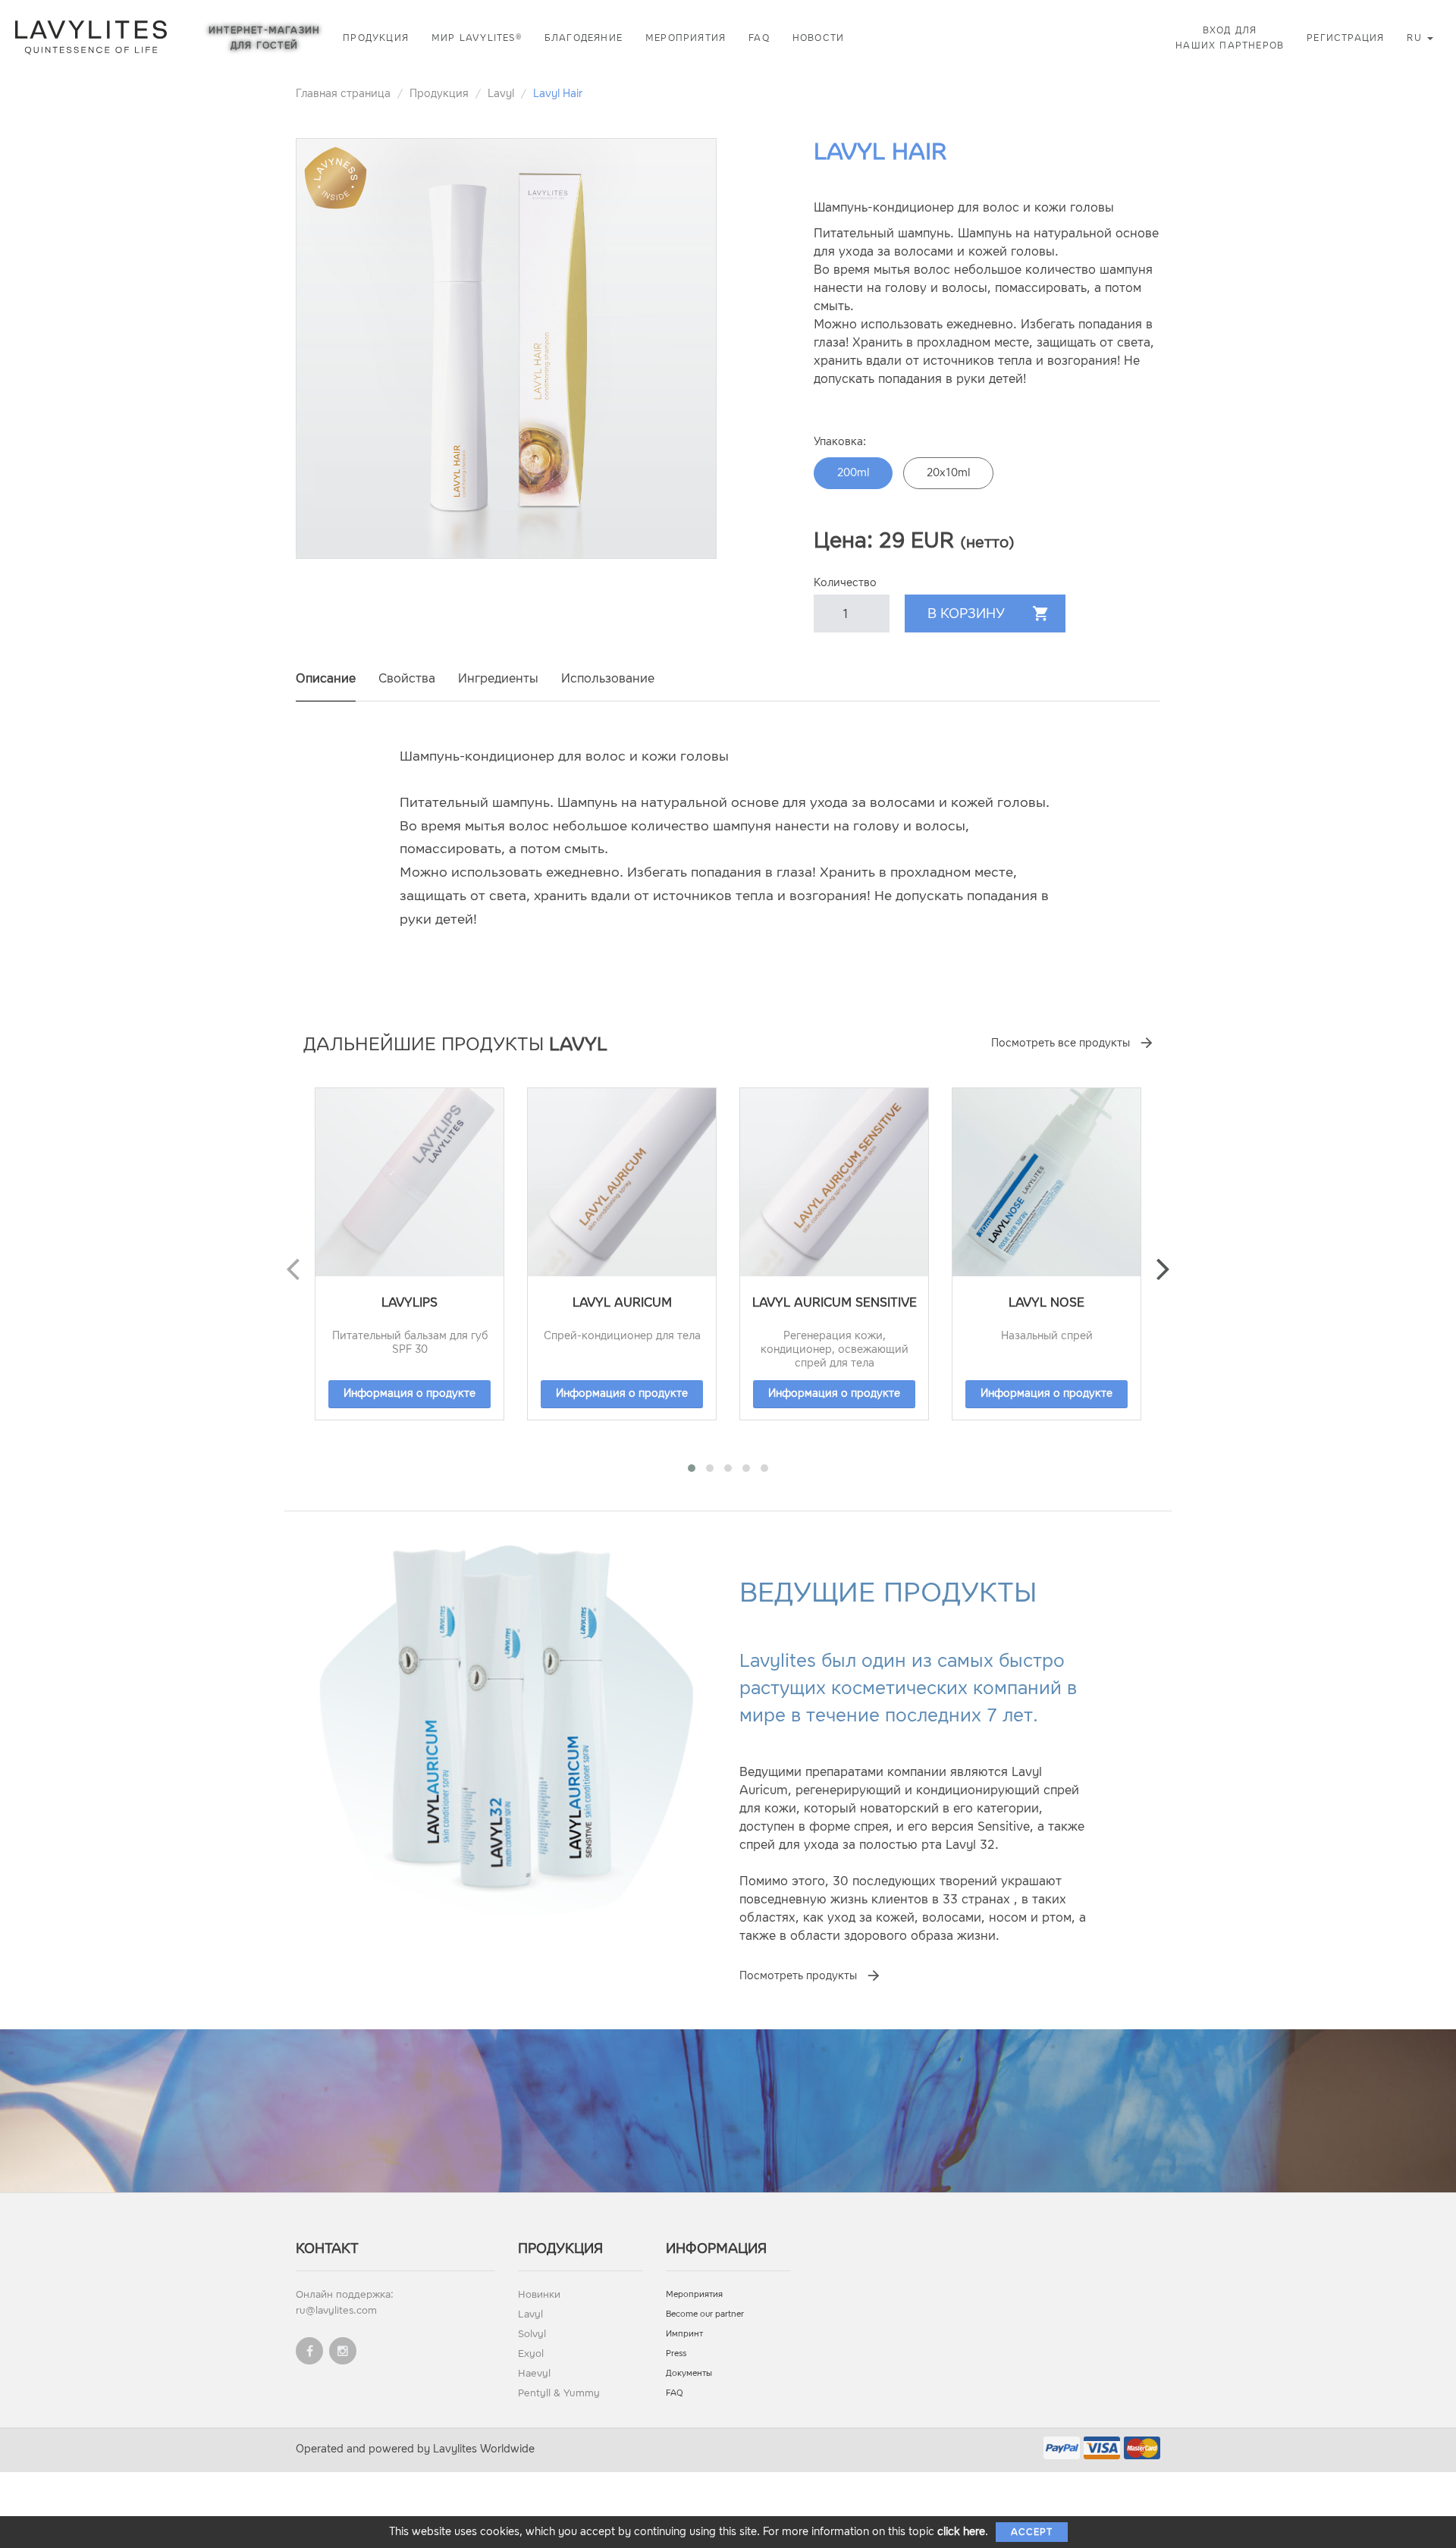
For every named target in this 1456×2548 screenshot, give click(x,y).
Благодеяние (584, 38)
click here (961, 2532)
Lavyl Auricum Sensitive (835, 1302)
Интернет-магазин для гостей (264, 38)
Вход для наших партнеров (1230, 38)
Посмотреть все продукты (1061, 1043)
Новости (818, 38)
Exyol (531, 2353)
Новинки (539, 2294)
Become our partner (705, 2314)
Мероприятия (686, 38)
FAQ (759, 38)
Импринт (684, 2334)
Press (676, 2353)
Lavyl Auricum (622, 1302)
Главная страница (343, 94)
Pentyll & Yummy (559, 2393)
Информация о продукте (409, 1393)
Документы (689, 2373)
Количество (845, 583)
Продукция (376, 38)
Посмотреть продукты (798, 1976)
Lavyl (501, 94)
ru (1416, 38)
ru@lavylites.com (336, 2310)
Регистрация (1345, 38)
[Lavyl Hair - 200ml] (506, 348)
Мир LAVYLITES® (477, 38)
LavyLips (409, 1302)
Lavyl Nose (1046, 1302)
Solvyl (532, 2334)
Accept (1032, 2532)
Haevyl (534, 2373)
